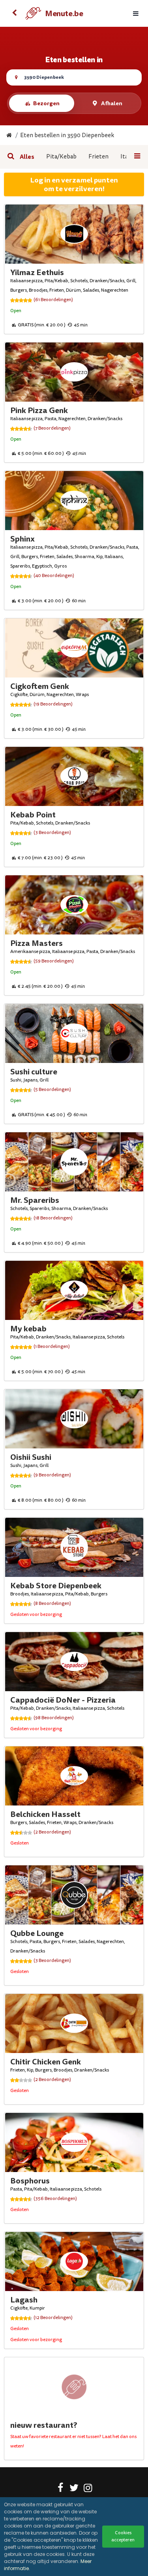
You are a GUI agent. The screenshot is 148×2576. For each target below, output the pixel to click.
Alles (27, 157)
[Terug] (14, 13)
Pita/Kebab (61, 157)
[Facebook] (60, 2489)
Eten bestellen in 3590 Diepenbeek (67, 135)
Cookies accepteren (123, 2536)
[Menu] (136, 14)
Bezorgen (46, 103)
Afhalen (112, 103)
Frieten (98, 157)
